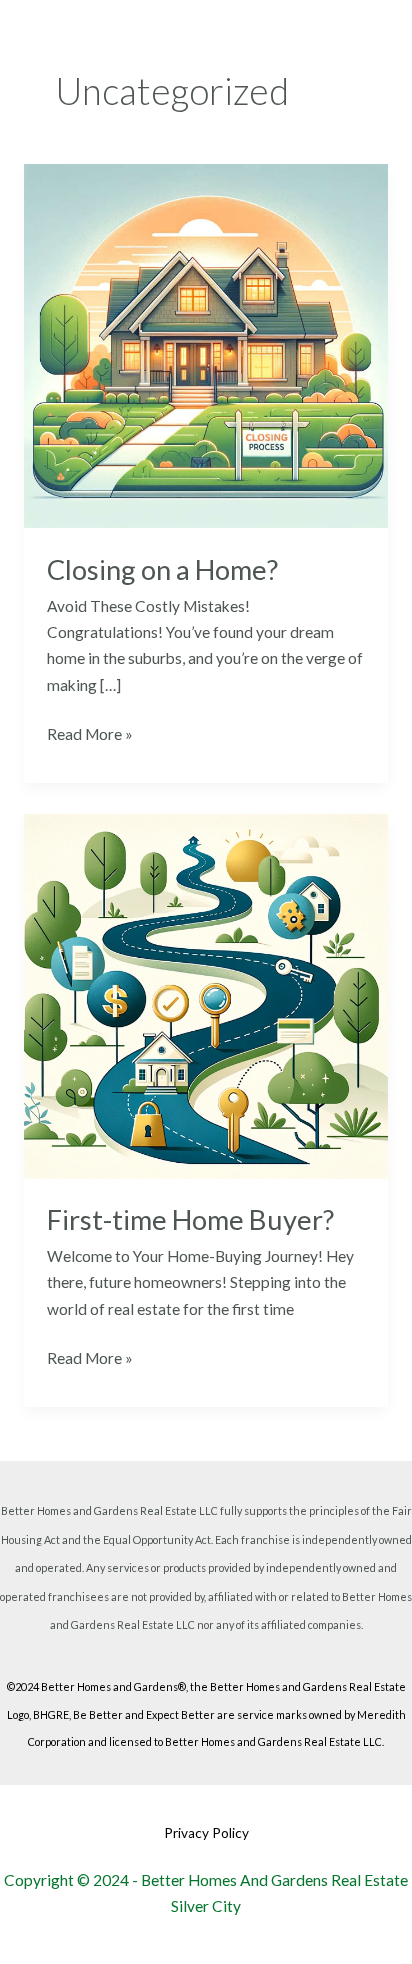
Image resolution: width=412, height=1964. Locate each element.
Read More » (90, 732)
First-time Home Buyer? (190, 1219)
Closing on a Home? (162, 569)
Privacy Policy (206, 1833)
